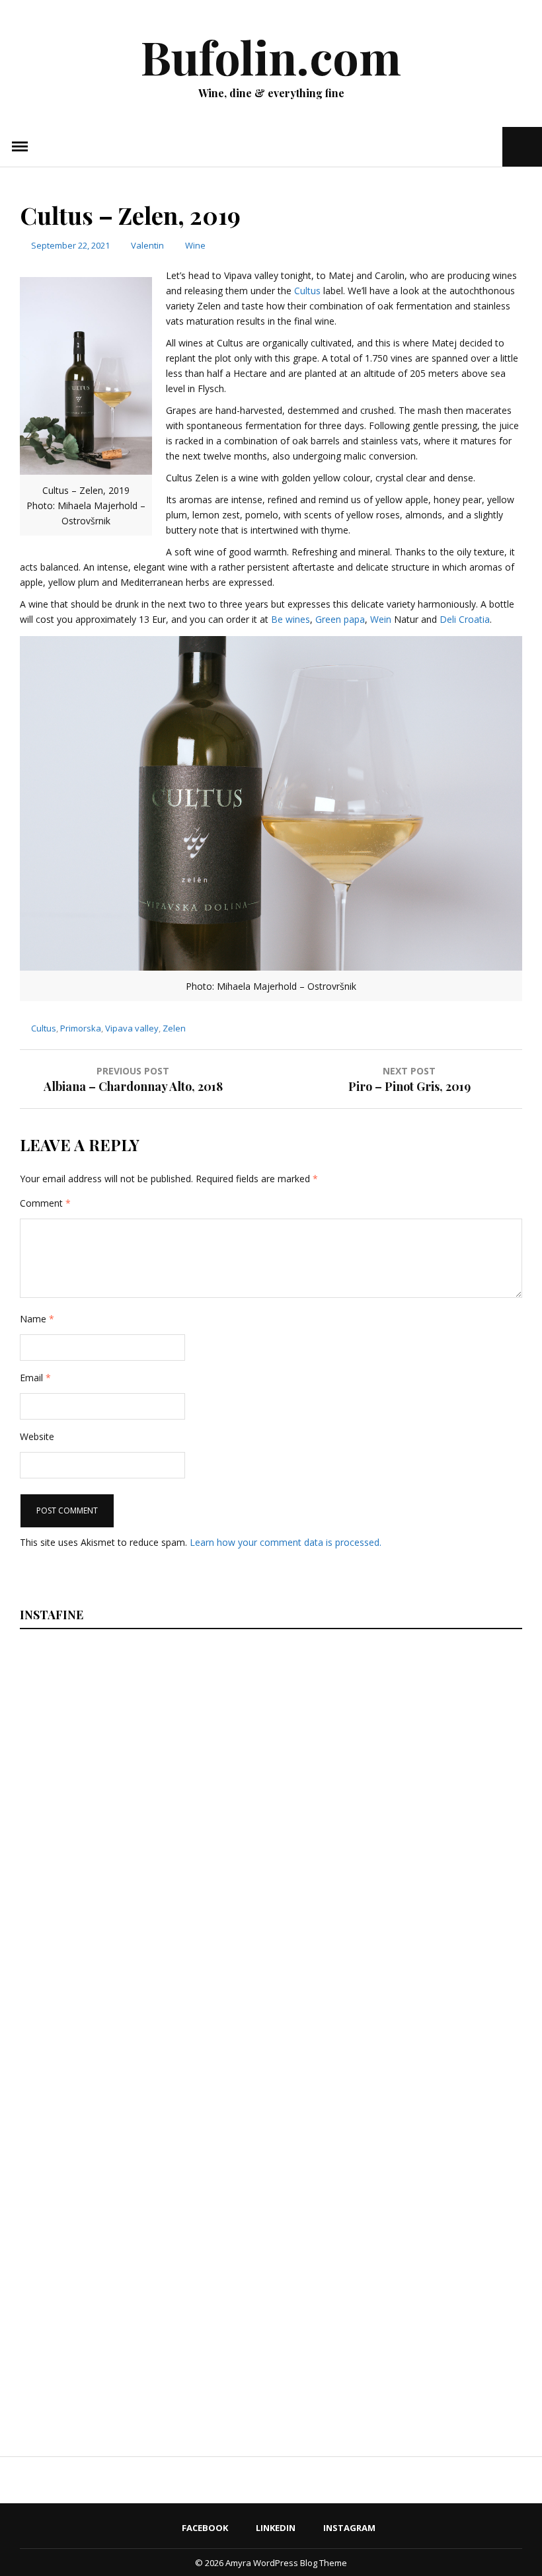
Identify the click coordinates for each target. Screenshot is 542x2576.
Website (37, 1436)
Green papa (340, 619)
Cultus (307, 291)
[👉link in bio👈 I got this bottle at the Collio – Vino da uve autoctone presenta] (107, 2315)
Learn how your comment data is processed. (286, 1542)
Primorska (81, 1028)
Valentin (147, 245)
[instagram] (491, 146)
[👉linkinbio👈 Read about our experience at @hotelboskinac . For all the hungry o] (282, 2315)
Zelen (174, 1028)
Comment (45, 1203)
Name (37, 1319)
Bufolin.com (271, 56)
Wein (382, 619)
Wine (195, 245)
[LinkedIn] (470, 146)
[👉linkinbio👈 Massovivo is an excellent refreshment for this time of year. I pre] (107, 2126)
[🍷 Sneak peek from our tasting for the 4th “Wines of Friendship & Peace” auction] (282, 1936)
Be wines (290, 619)
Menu (20, 147)
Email (35, 1378)
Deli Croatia (465, 619)
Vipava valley (132, 1028)
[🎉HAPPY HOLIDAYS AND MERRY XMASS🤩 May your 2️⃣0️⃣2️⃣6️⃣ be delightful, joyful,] (107, 1746)
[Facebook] (452, 146)
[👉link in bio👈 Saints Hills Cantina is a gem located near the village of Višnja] (282, 2126)
